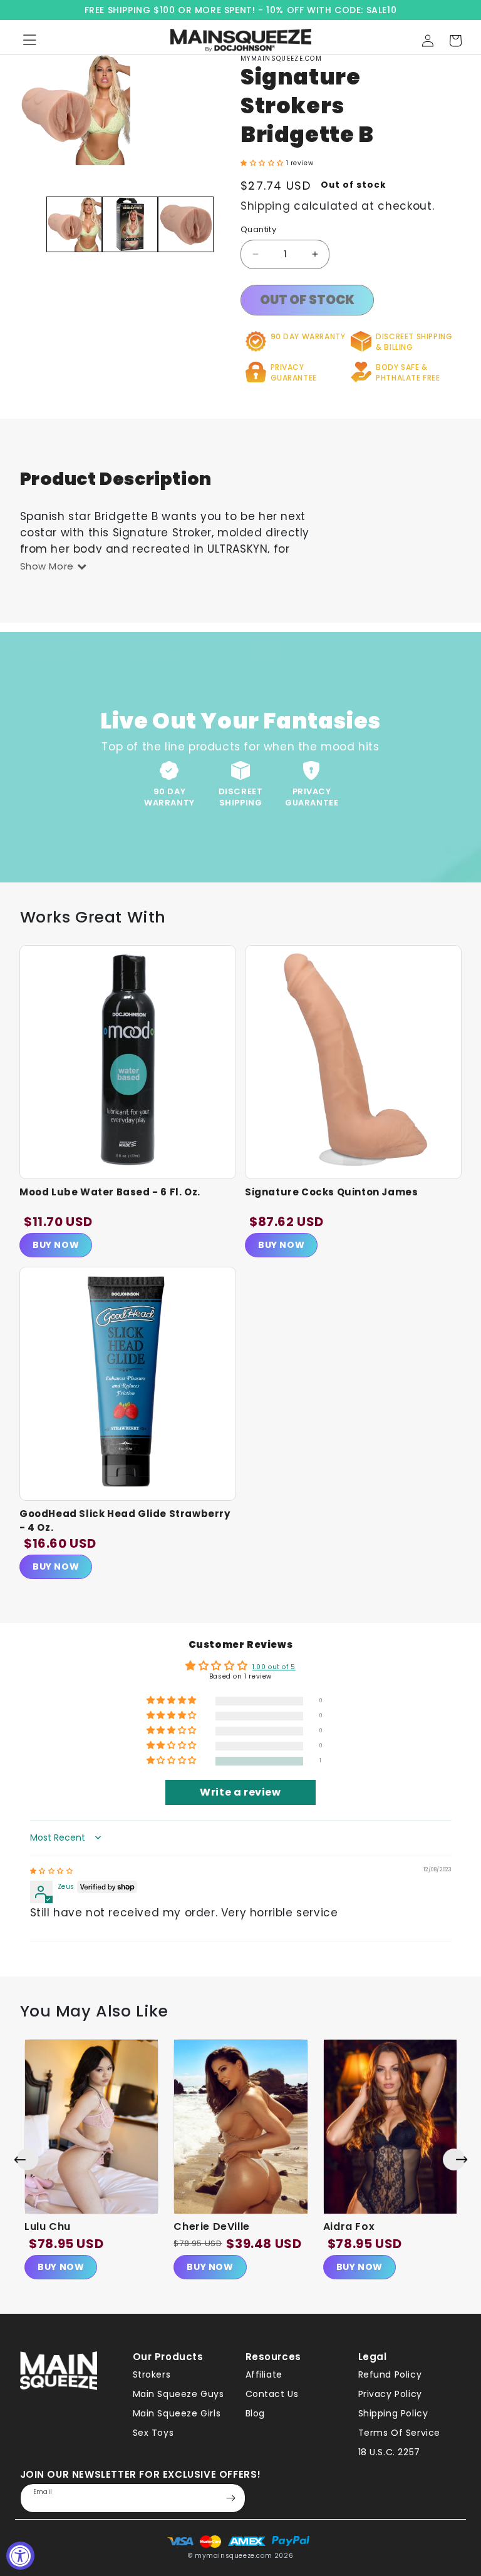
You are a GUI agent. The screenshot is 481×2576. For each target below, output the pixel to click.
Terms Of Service (400, 2433)
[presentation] (26, 2159)
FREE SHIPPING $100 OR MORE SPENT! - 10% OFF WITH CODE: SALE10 (241, 10)
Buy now (61, 2267)
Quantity (258, 229)
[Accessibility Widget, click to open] (20, 2556)
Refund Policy (390, 2374)
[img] (52, 1871)
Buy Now (56, 1245)
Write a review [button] (240, 1792)
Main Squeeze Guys (178, 2394)
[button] (455, 41)
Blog (255, 2413)
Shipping (266, 206)
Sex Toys (153, 2433)
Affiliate (264, 2374)
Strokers (152, 2374)
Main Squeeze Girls (177, 2413)
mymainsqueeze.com (233, 2556)
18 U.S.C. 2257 (389, 2452)
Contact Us (272, 2394)
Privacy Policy (390, 2394)
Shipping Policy (393, 2413)
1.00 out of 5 (274, 1667)
